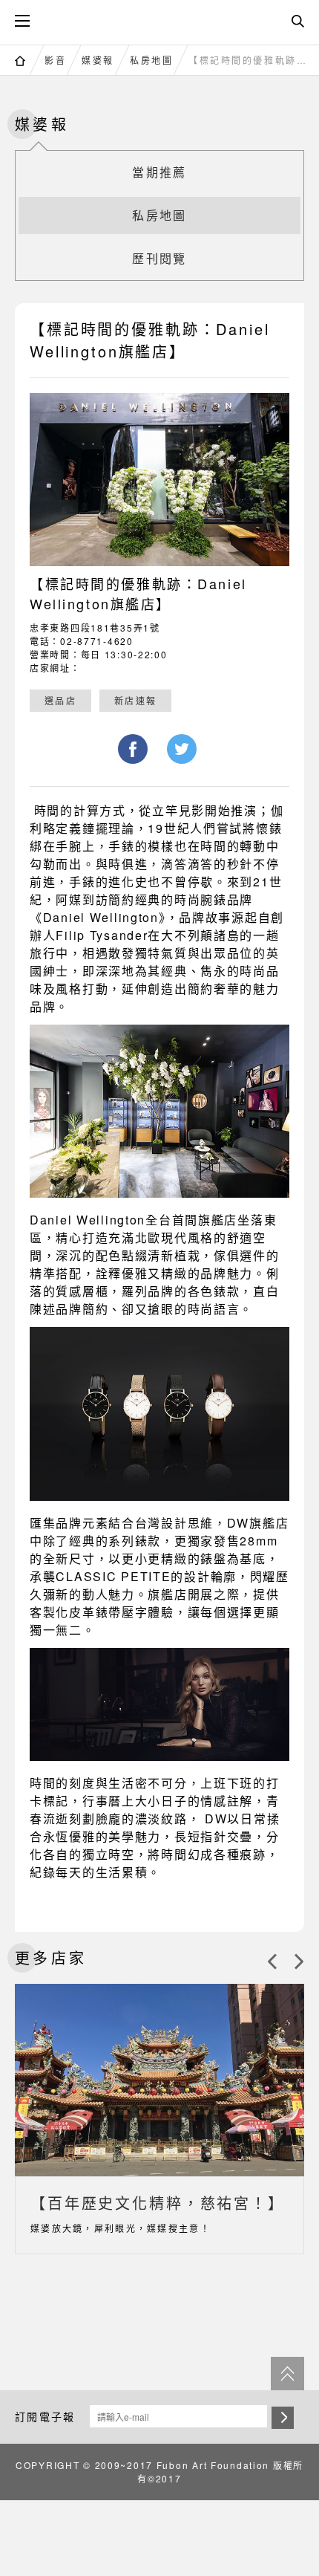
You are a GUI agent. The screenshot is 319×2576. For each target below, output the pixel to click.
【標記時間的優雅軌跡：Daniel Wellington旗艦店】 (250, 60)
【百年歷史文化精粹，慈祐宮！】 (158, 2203)
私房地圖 (151, 60)
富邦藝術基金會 (159, 20)
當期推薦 (159, 172)
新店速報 (135, 700)
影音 (55, 60)
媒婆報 (98, 60)
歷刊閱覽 (159, 258)
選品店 (60, 700)
